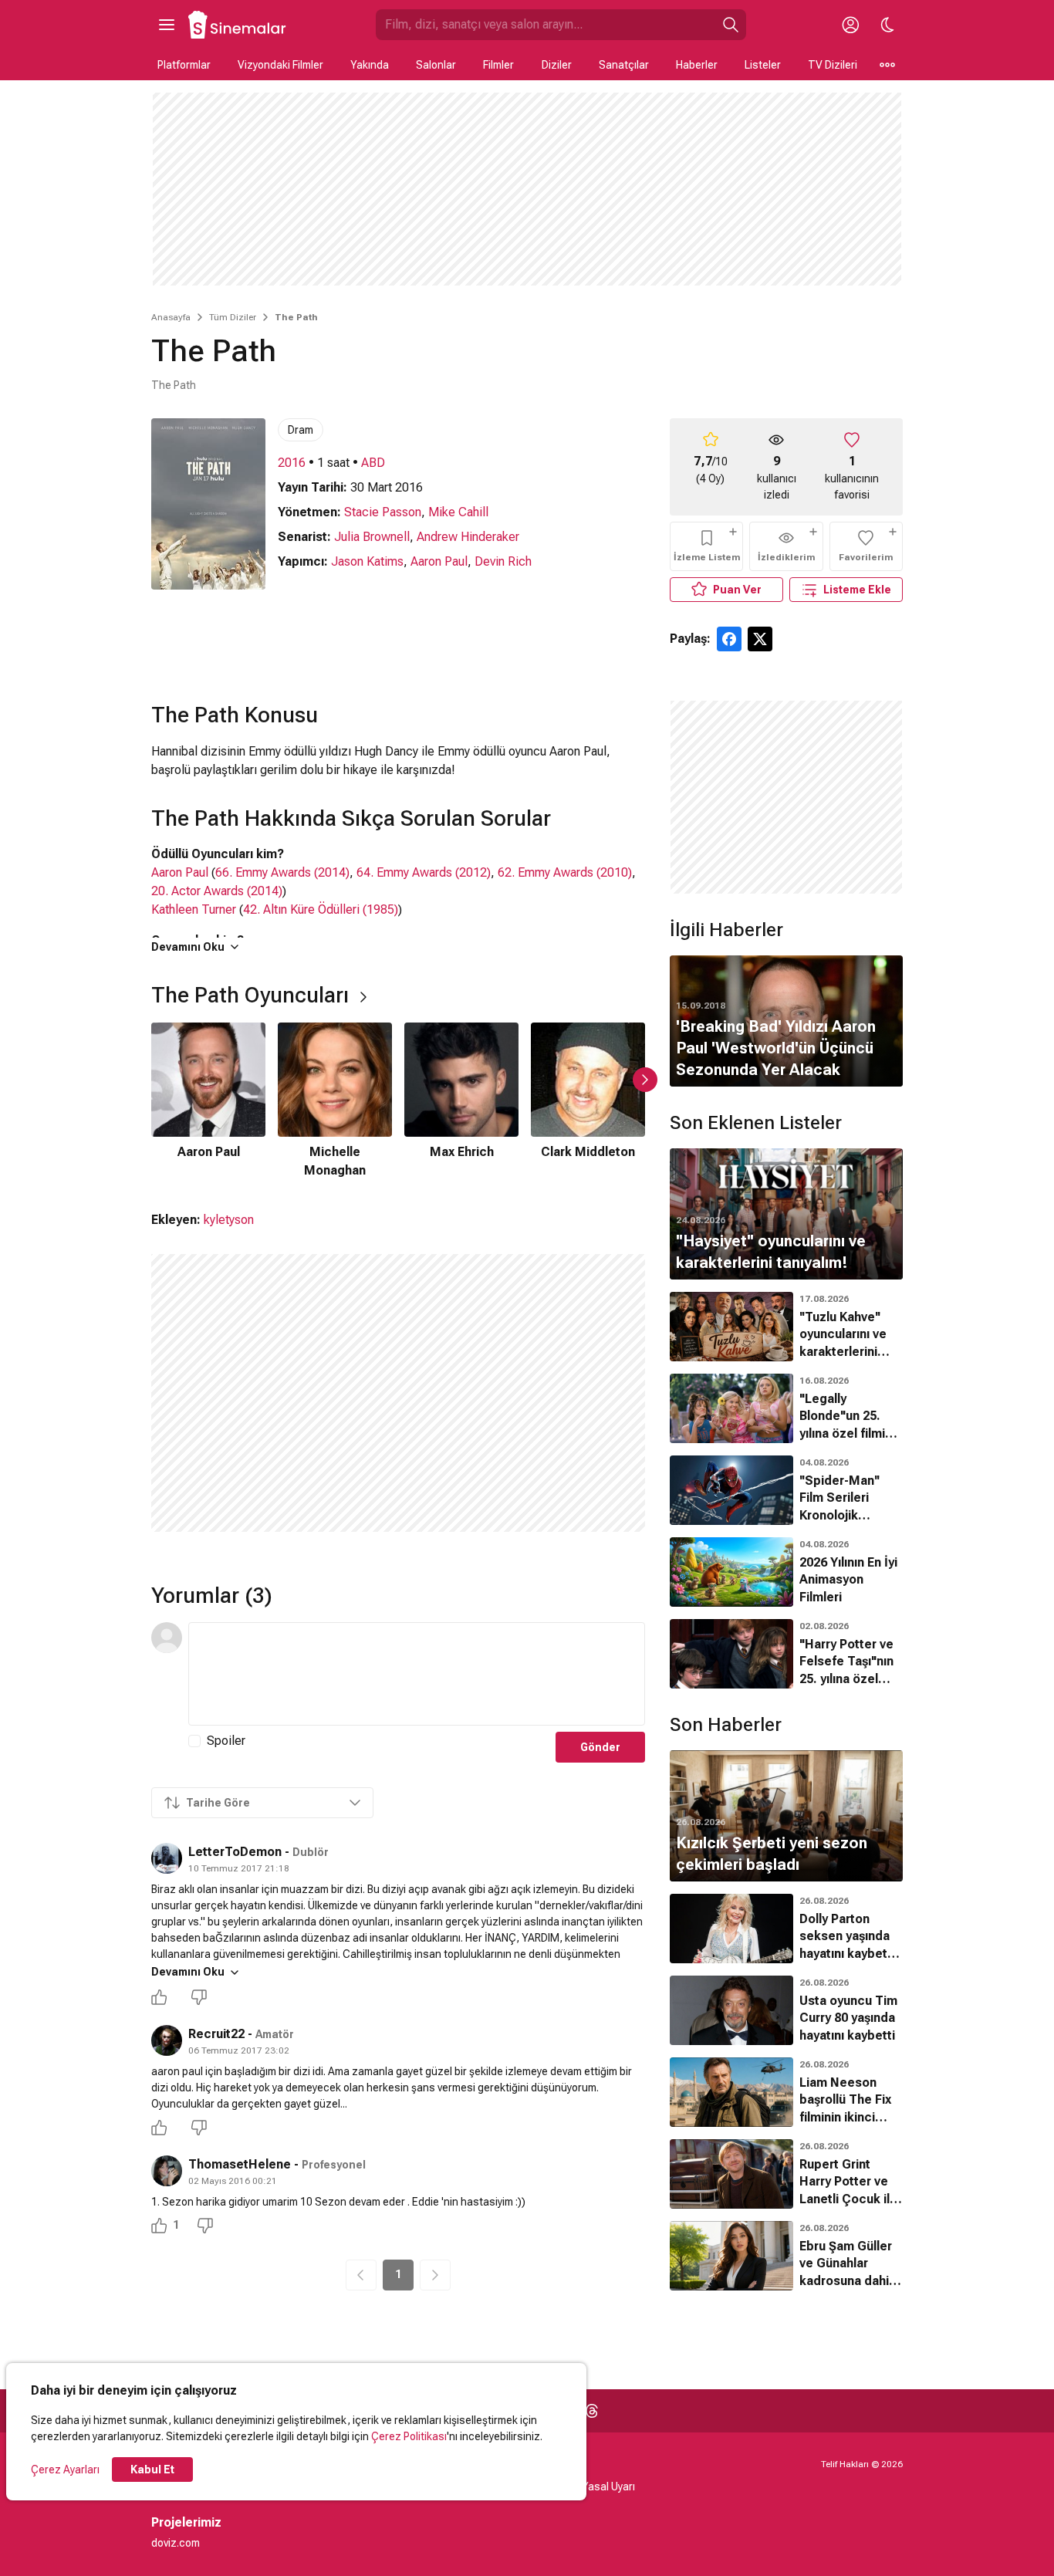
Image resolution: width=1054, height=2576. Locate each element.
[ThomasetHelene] (167, 2171)
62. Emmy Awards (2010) (565, 872)
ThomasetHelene (240, 2164)
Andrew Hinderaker (468, 537)
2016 (292, 463)
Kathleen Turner (194, 909)
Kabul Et (152, 2470)
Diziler (557, 65)
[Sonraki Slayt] (645, 1080)
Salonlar (436, 65)
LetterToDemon (235, 1852)
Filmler (498, 65)
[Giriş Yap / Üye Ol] (850, 25)
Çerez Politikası (409, 2436)
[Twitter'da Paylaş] (760, 639)
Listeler (763, 65)
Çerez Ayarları (65, 2470)
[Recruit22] (167, 2040)
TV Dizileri (833, 65)
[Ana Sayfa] (238, 25)
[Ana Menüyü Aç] (167, 25)
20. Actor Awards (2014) (217, 891)
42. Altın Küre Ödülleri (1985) (321, 909)
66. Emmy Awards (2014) (282, 872)
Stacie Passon (383, 512)
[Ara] (731, 25)
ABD (373, 463)
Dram (301, 430)
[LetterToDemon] (167, 1858)
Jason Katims (367, 561)
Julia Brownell (372, 537)
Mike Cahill (458, 512)
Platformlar (184, 65)
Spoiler (226, 1741)
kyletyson (229, 1220)
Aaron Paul (439, 561)
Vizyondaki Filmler (280, 65)
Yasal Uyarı (608, 2486)
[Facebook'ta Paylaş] (729, 639)
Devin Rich (503, 561)
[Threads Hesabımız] (592, 2411)
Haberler (697, 65)
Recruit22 (216, 2034)
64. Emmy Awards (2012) (424, 872)
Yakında (370, 65)
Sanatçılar (624, 65)
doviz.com (176, 2543)
